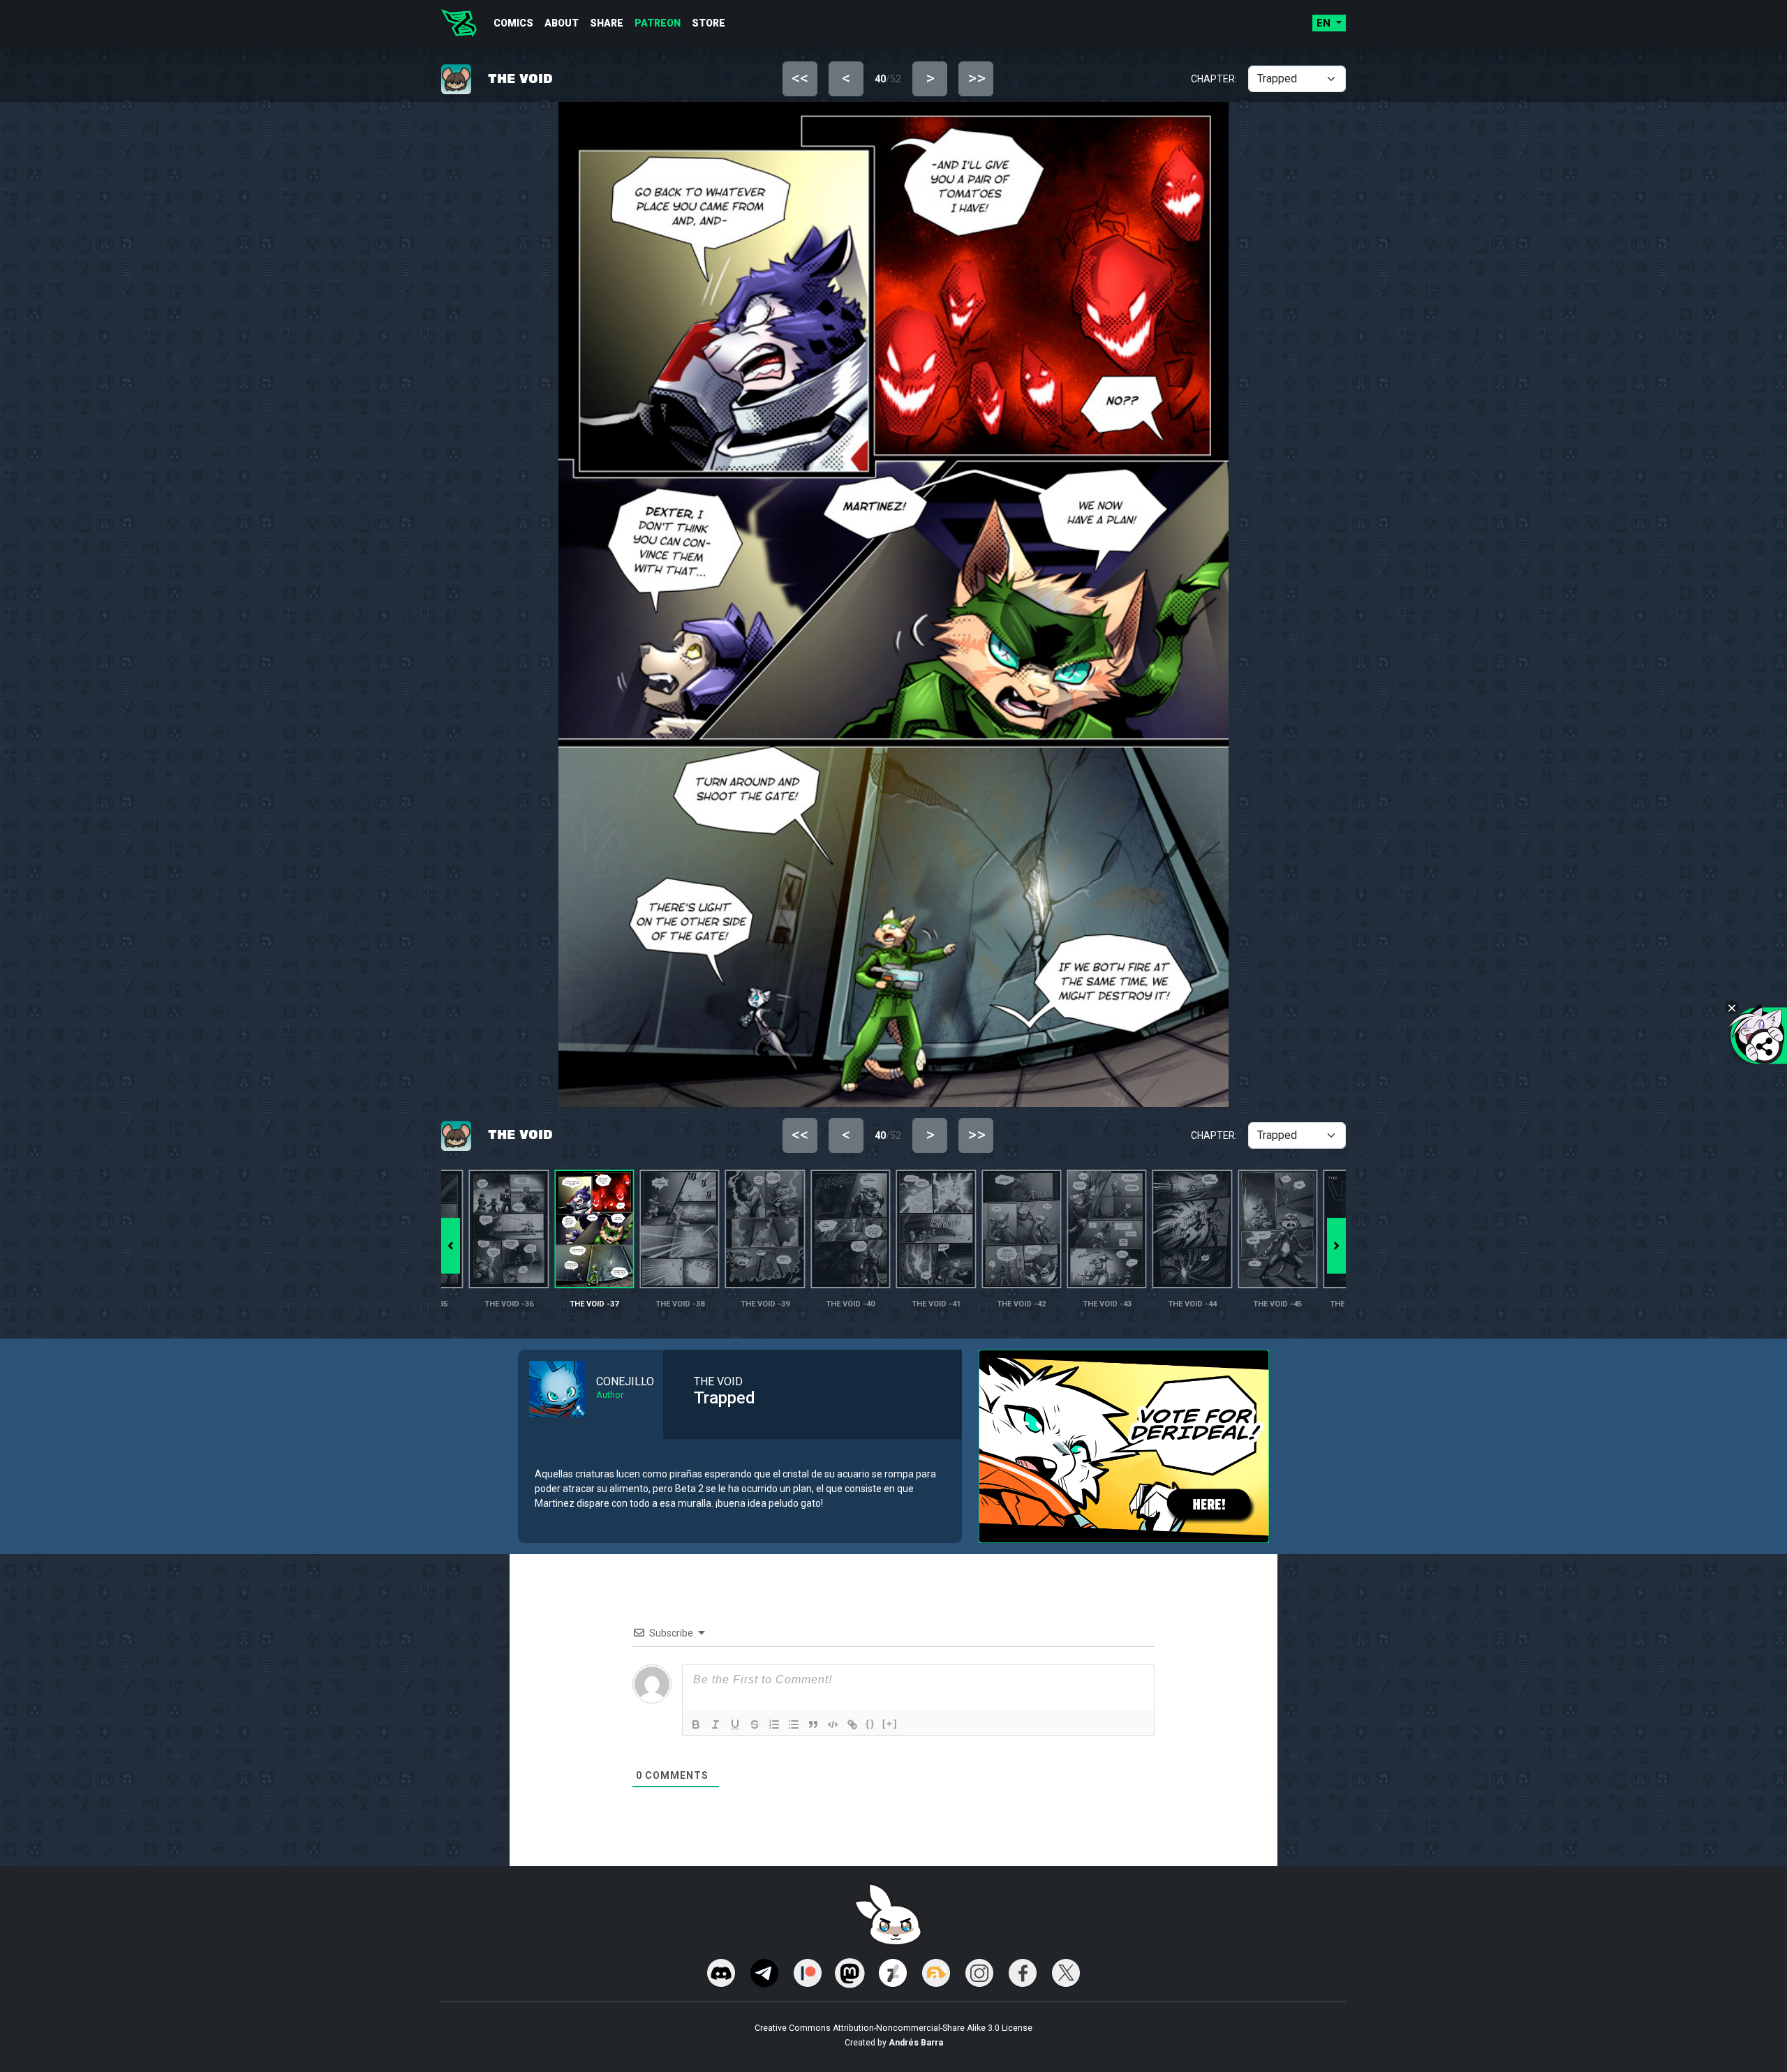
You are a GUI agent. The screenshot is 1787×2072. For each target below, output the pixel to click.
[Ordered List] (774, 1724)
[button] (1336, 1246)
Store (709, 23)
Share (607, 23)
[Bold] (696, 1724)
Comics (513, 23)
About (562, 23)
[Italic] (715, 1724)
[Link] (852, 1724)
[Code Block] (833, 1724)
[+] (890, 1723)
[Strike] (755, 1724)
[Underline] (735, 1724)
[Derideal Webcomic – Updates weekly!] (459, 23)
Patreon (658, 23)
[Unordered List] (794, 1724)
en (1325, 23)
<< (800, 78)
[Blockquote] (813, 1724)
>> (977, 78)
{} (870, 1723)
